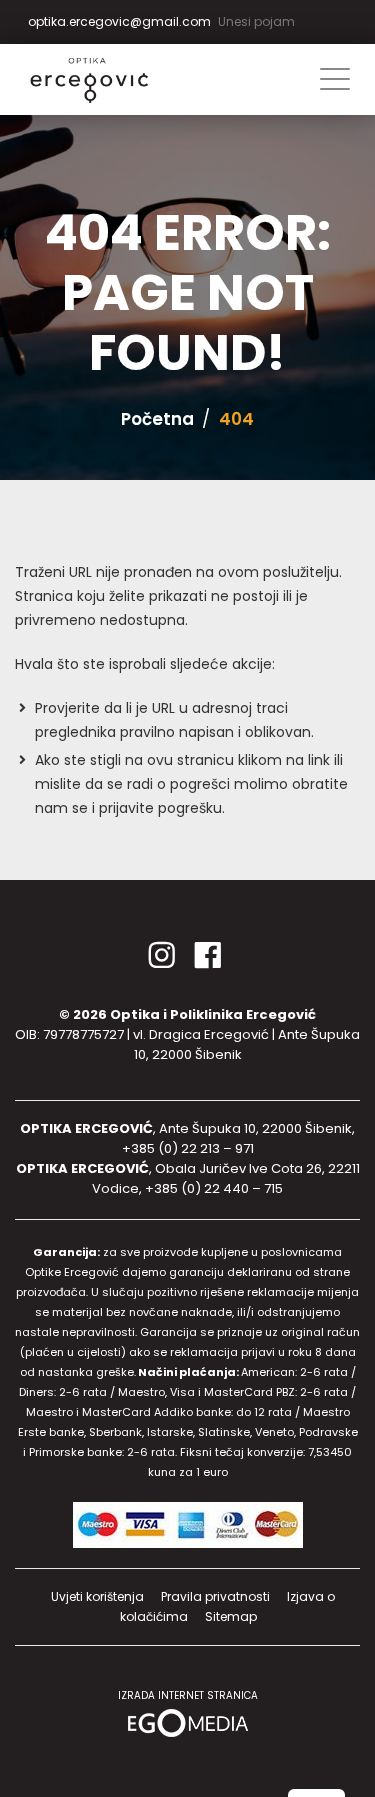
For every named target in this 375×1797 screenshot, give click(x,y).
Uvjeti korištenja (97, 1596)
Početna (157, 419)
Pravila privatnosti (215, 1596)
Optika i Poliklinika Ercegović (213, 1014)
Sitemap (231, 1616)
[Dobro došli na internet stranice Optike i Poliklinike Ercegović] (109, 80)
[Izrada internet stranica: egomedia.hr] (188, 1721)
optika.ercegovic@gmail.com (119, 21)
